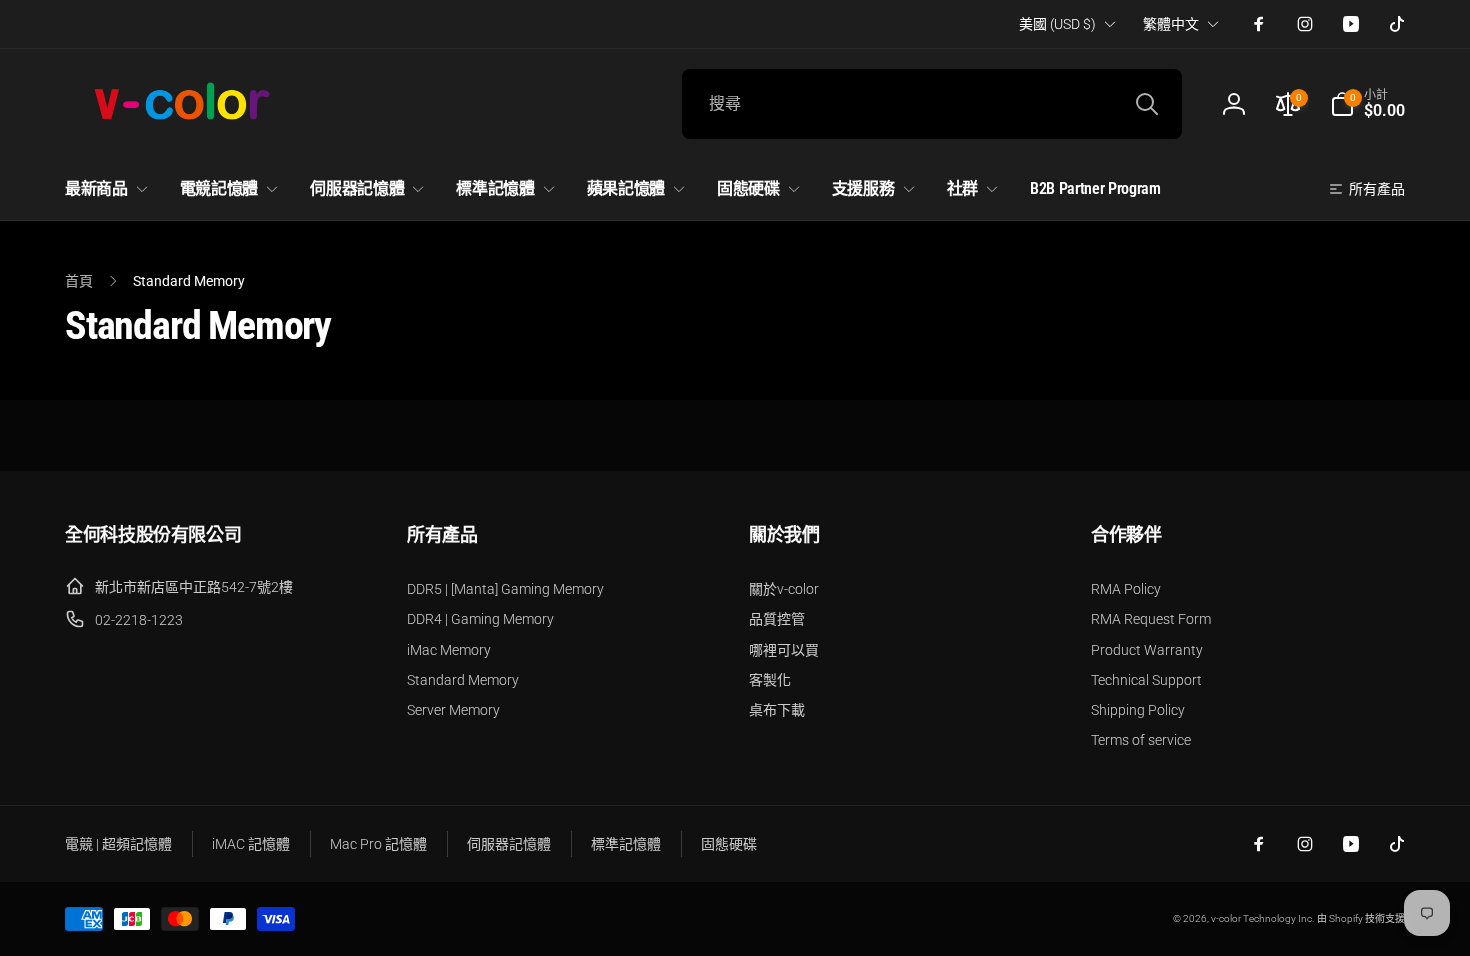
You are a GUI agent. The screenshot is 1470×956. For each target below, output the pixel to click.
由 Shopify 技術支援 (1361, 918)
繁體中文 (1171, 24)
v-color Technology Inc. (1262, 918)
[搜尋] (1147, 104)
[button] (1367, 104)
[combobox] (932, 104)
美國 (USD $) (1057, 24)
